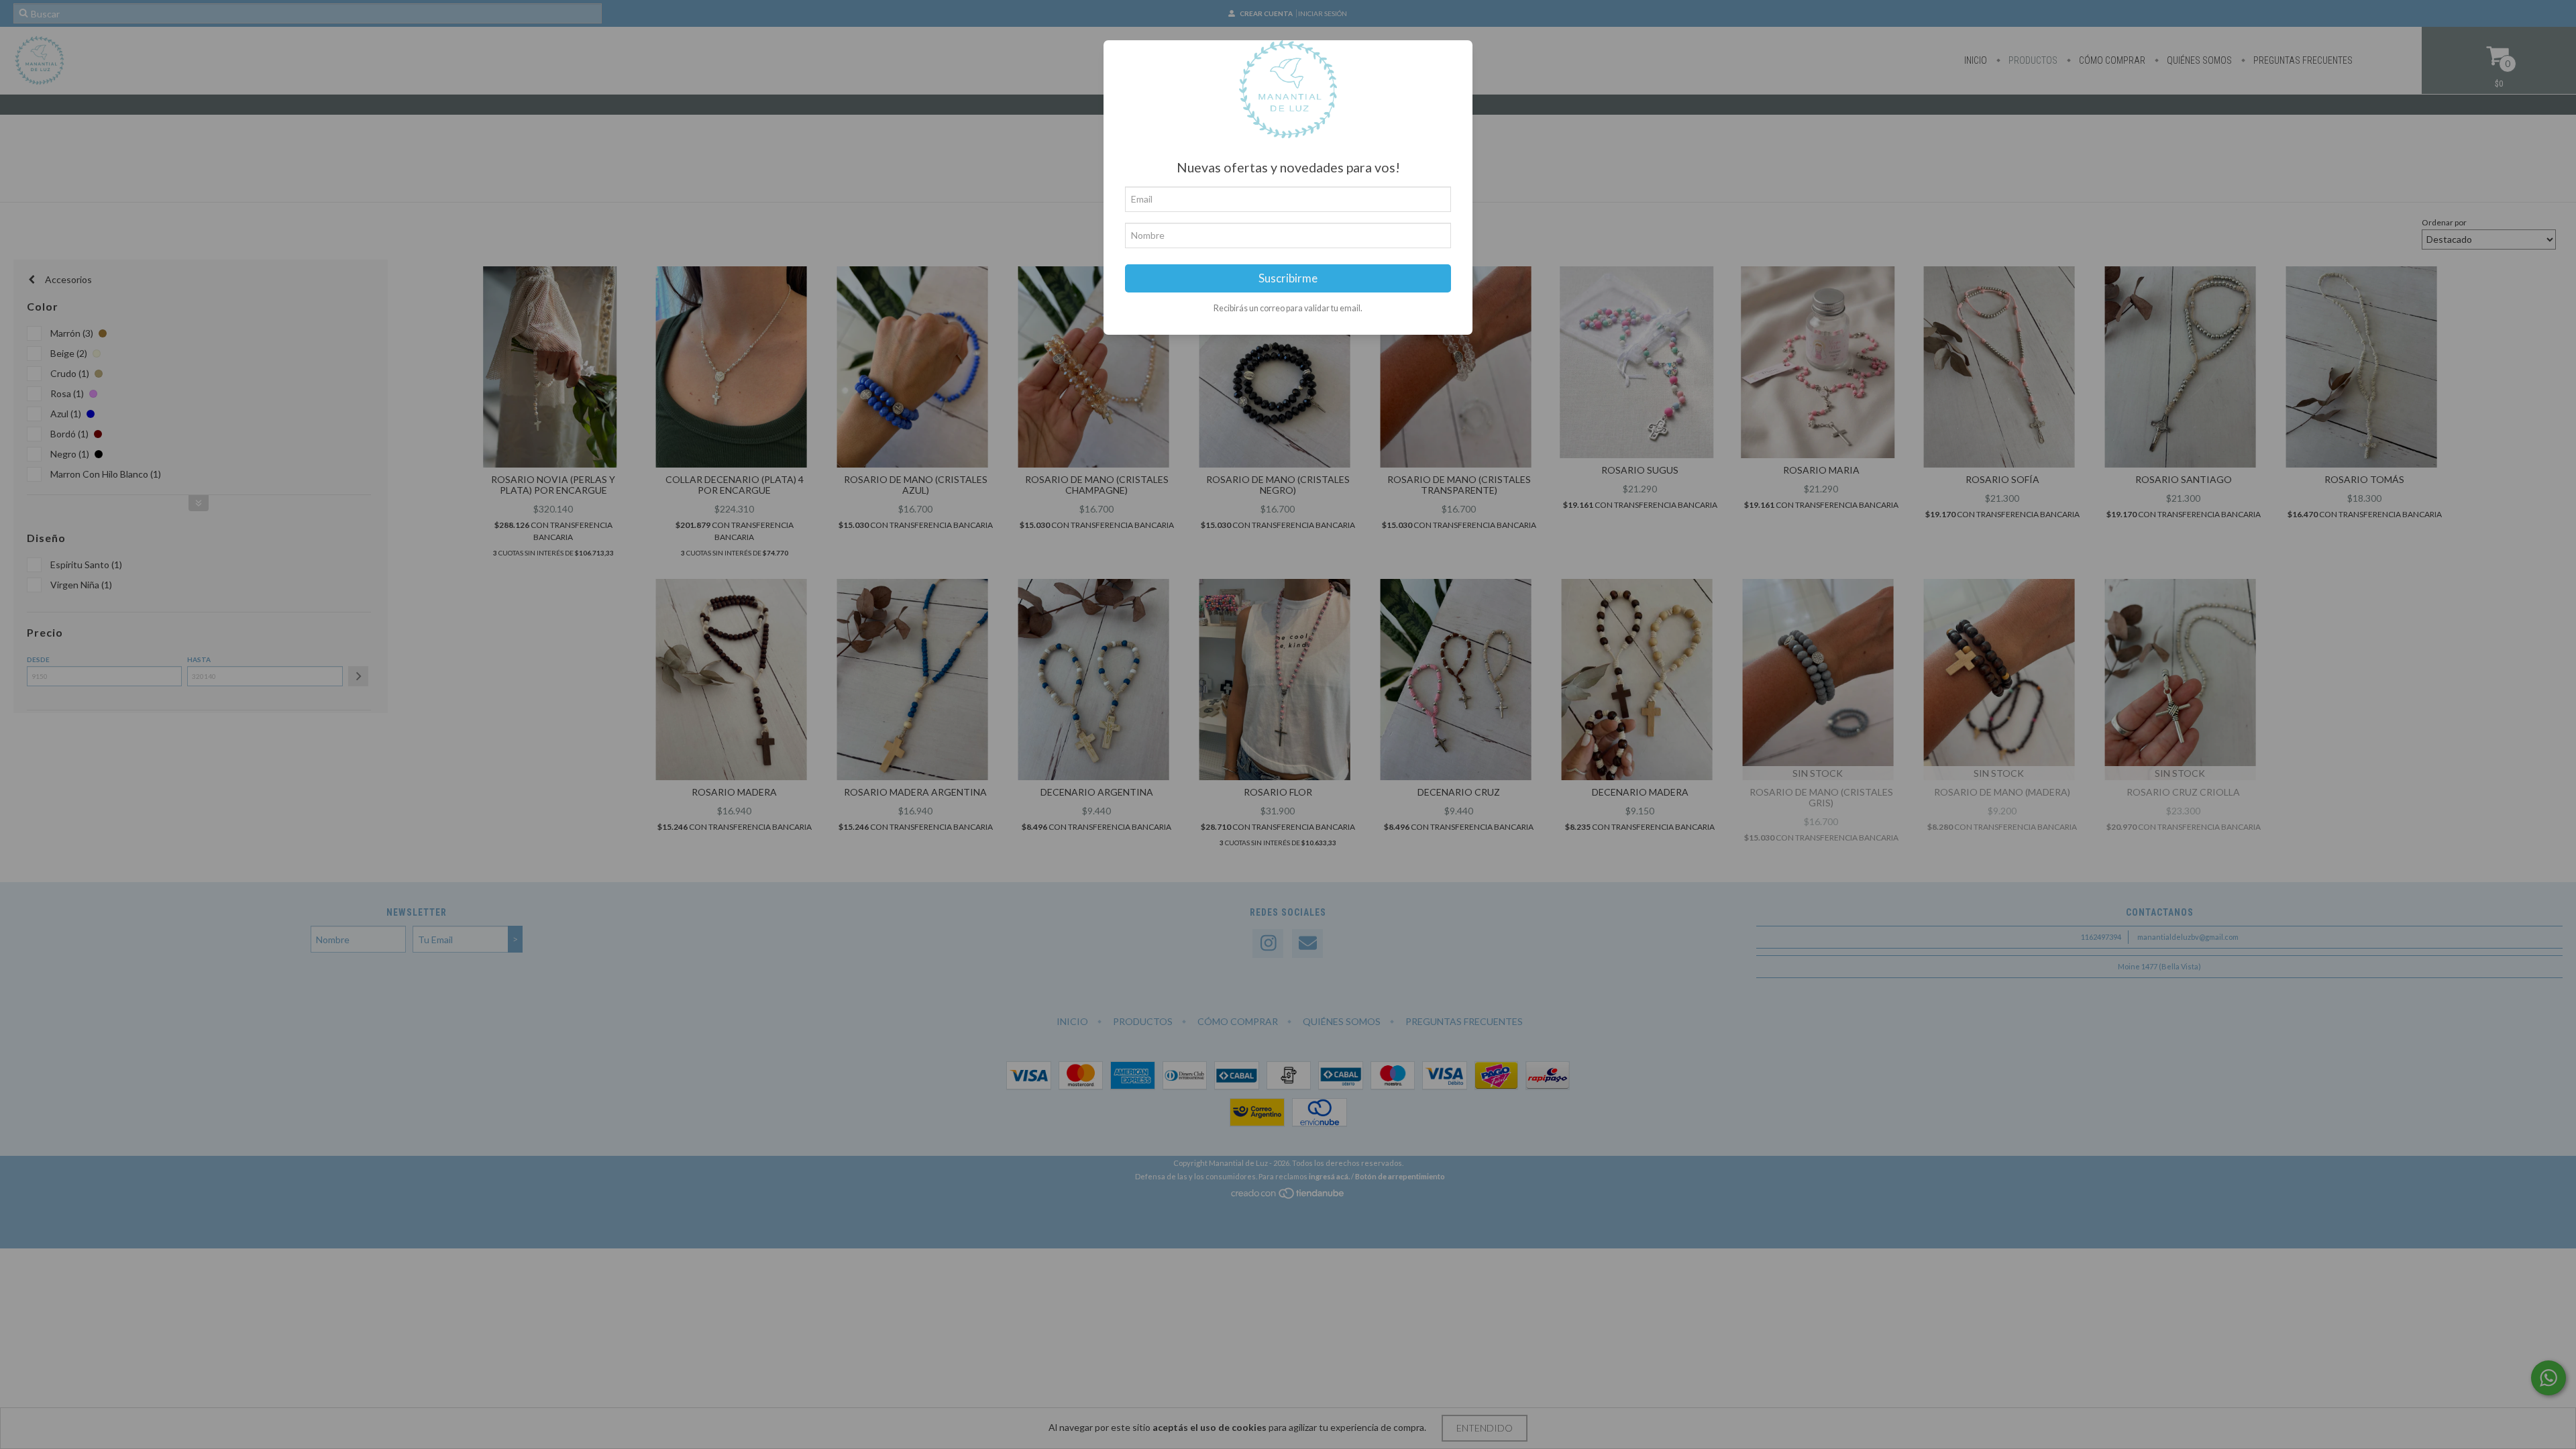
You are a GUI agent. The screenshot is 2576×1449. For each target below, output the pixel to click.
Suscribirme (1288, 278)
